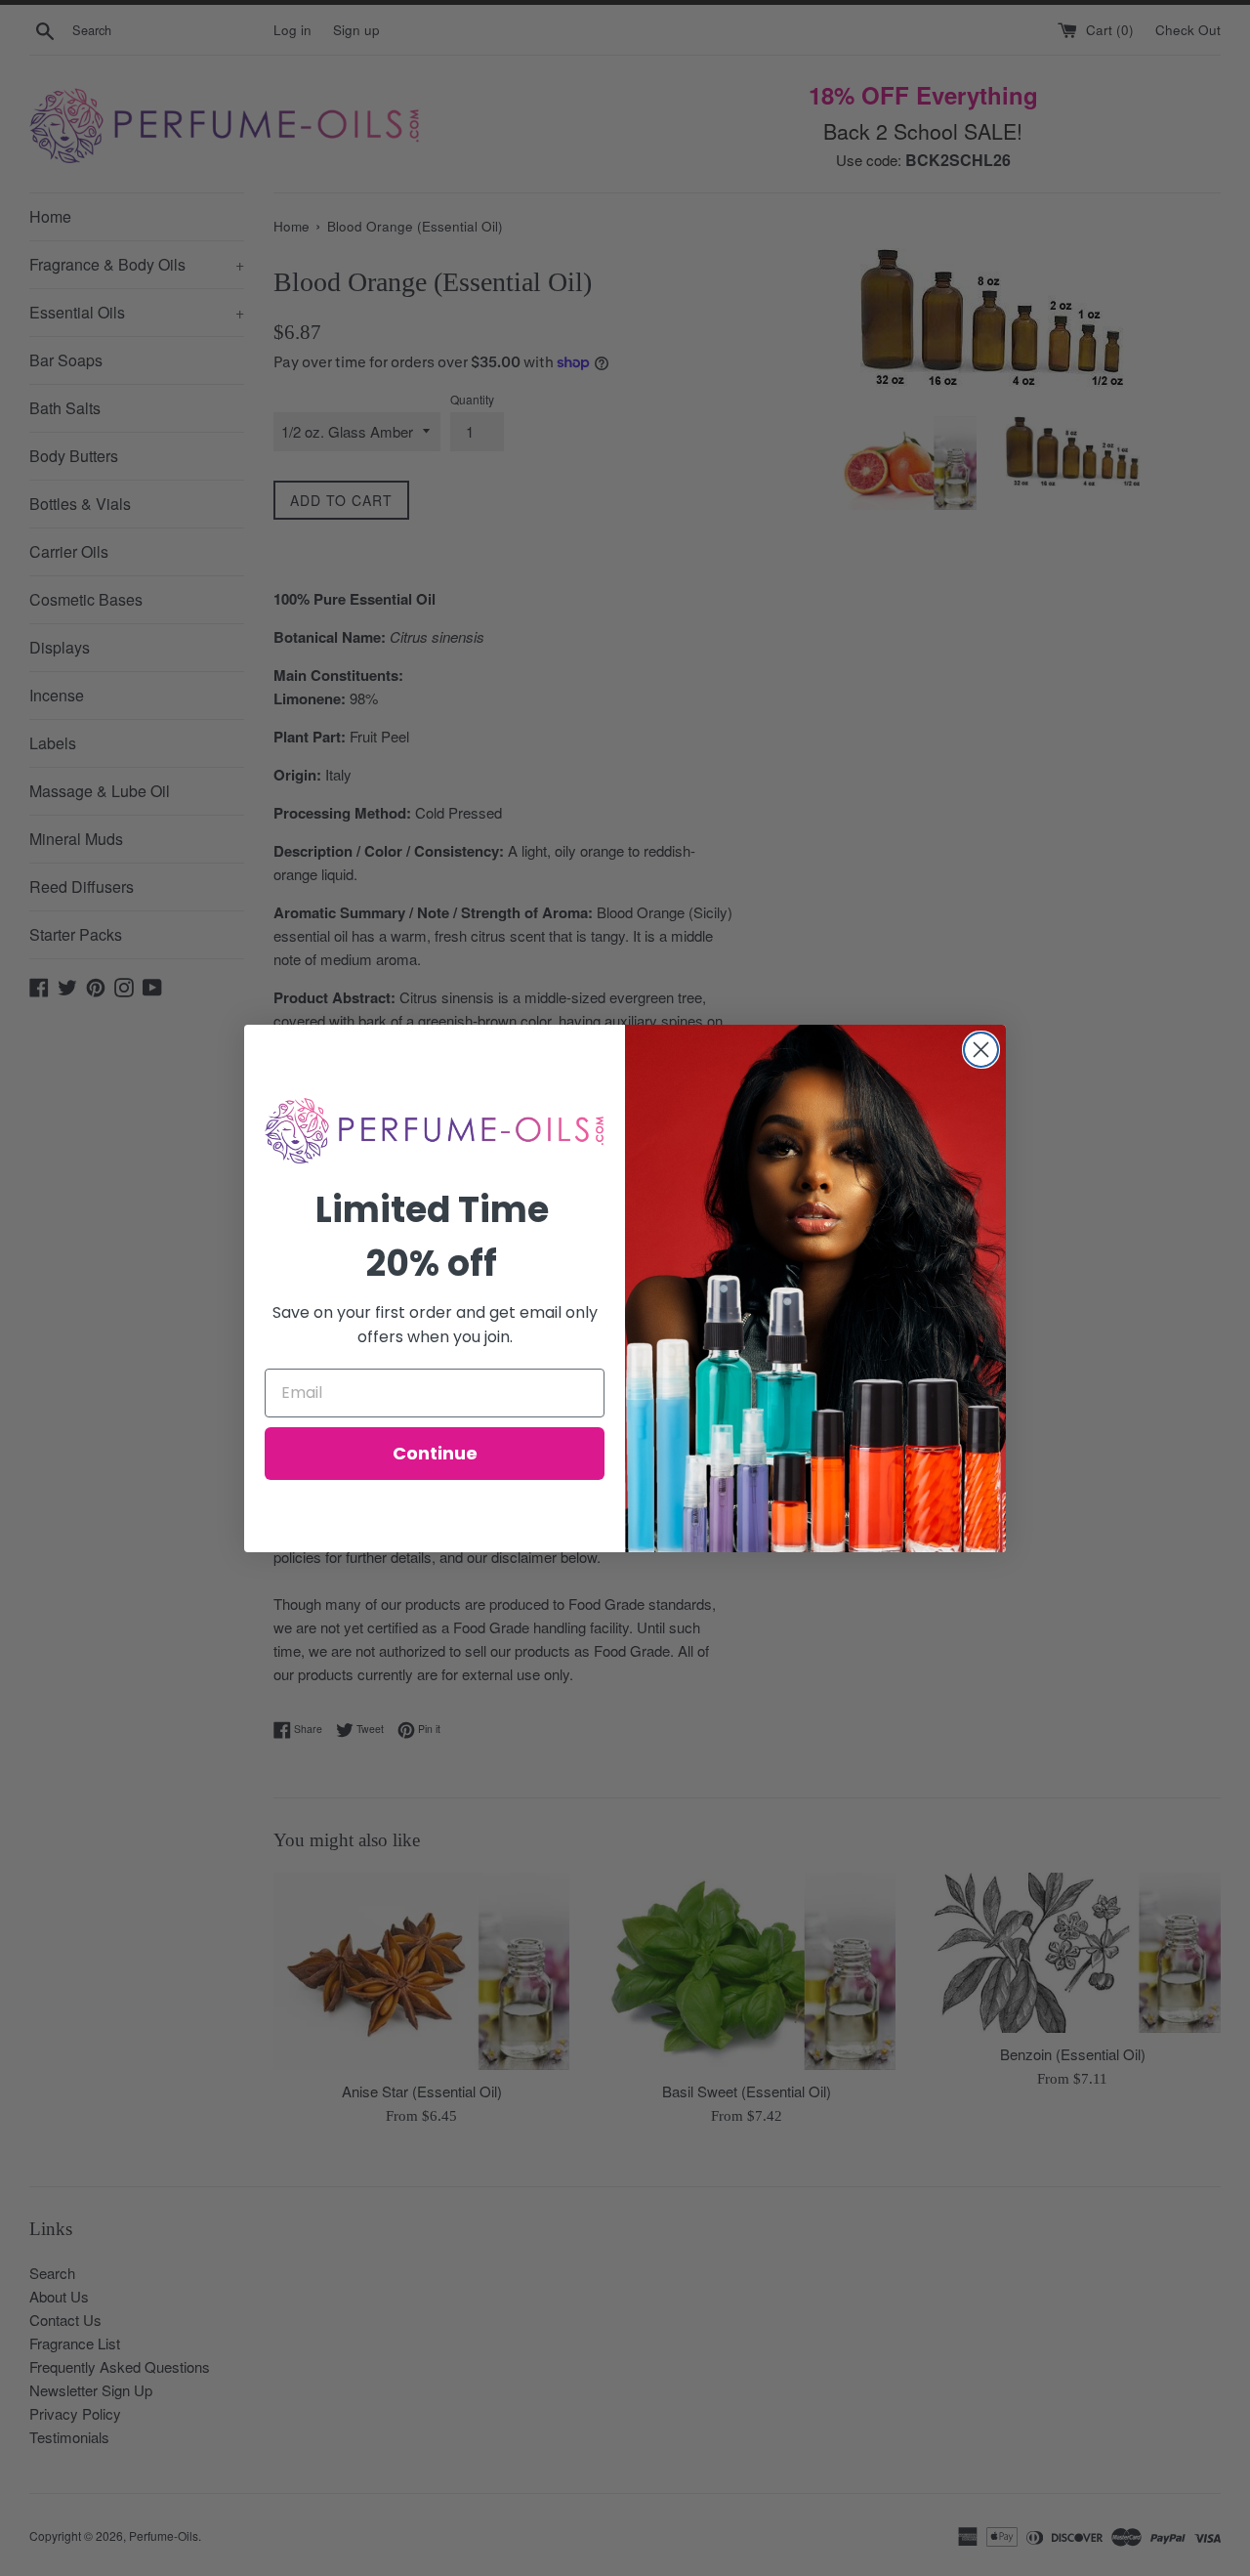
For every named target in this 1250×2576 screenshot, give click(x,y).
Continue (435, 1453)
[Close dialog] (981, 1050)
